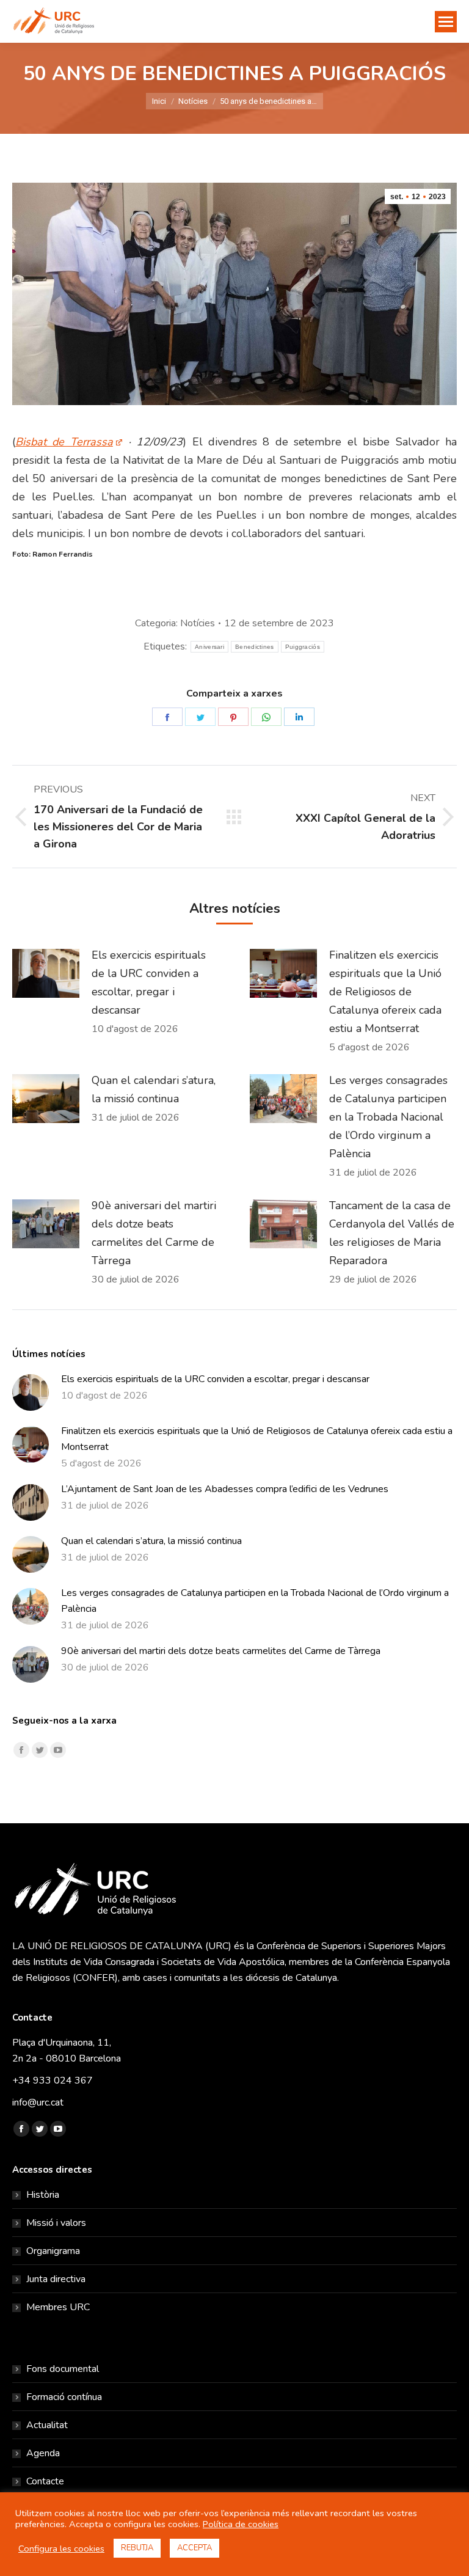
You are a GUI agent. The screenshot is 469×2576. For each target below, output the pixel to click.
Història (43, 2195)
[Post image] (46, 973)
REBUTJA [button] (137, 2548)
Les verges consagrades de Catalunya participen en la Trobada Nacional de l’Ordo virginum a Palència (388, 1117)
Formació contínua (64, 2397)
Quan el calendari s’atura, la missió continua (154, 1089)
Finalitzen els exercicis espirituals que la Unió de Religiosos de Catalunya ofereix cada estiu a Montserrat (385, 992)
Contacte (45, 2481)
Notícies (198, 623)
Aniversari (209, 647)
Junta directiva (56, 2279)
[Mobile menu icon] (446, 22)
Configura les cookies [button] (61, 2549)
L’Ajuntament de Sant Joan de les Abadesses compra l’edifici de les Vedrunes (225, 1489)
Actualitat (47, 2425)
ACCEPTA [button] (195, 2548)
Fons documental (63, 2369)
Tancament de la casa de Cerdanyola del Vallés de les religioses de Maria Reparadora (392, 1233)
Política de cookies (241, 2524)
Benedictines (255, 647)
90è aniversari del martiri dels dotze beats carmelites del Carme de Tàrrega (154, 1233)
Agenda (43, 2453)
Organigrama (53, 2251)
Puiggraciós (303, 647)
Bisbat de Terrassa (64, 442)
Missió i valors (56, 2223)
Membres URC (58, 2307)
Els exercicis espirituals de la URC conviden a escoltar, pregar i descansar (149, 982)
